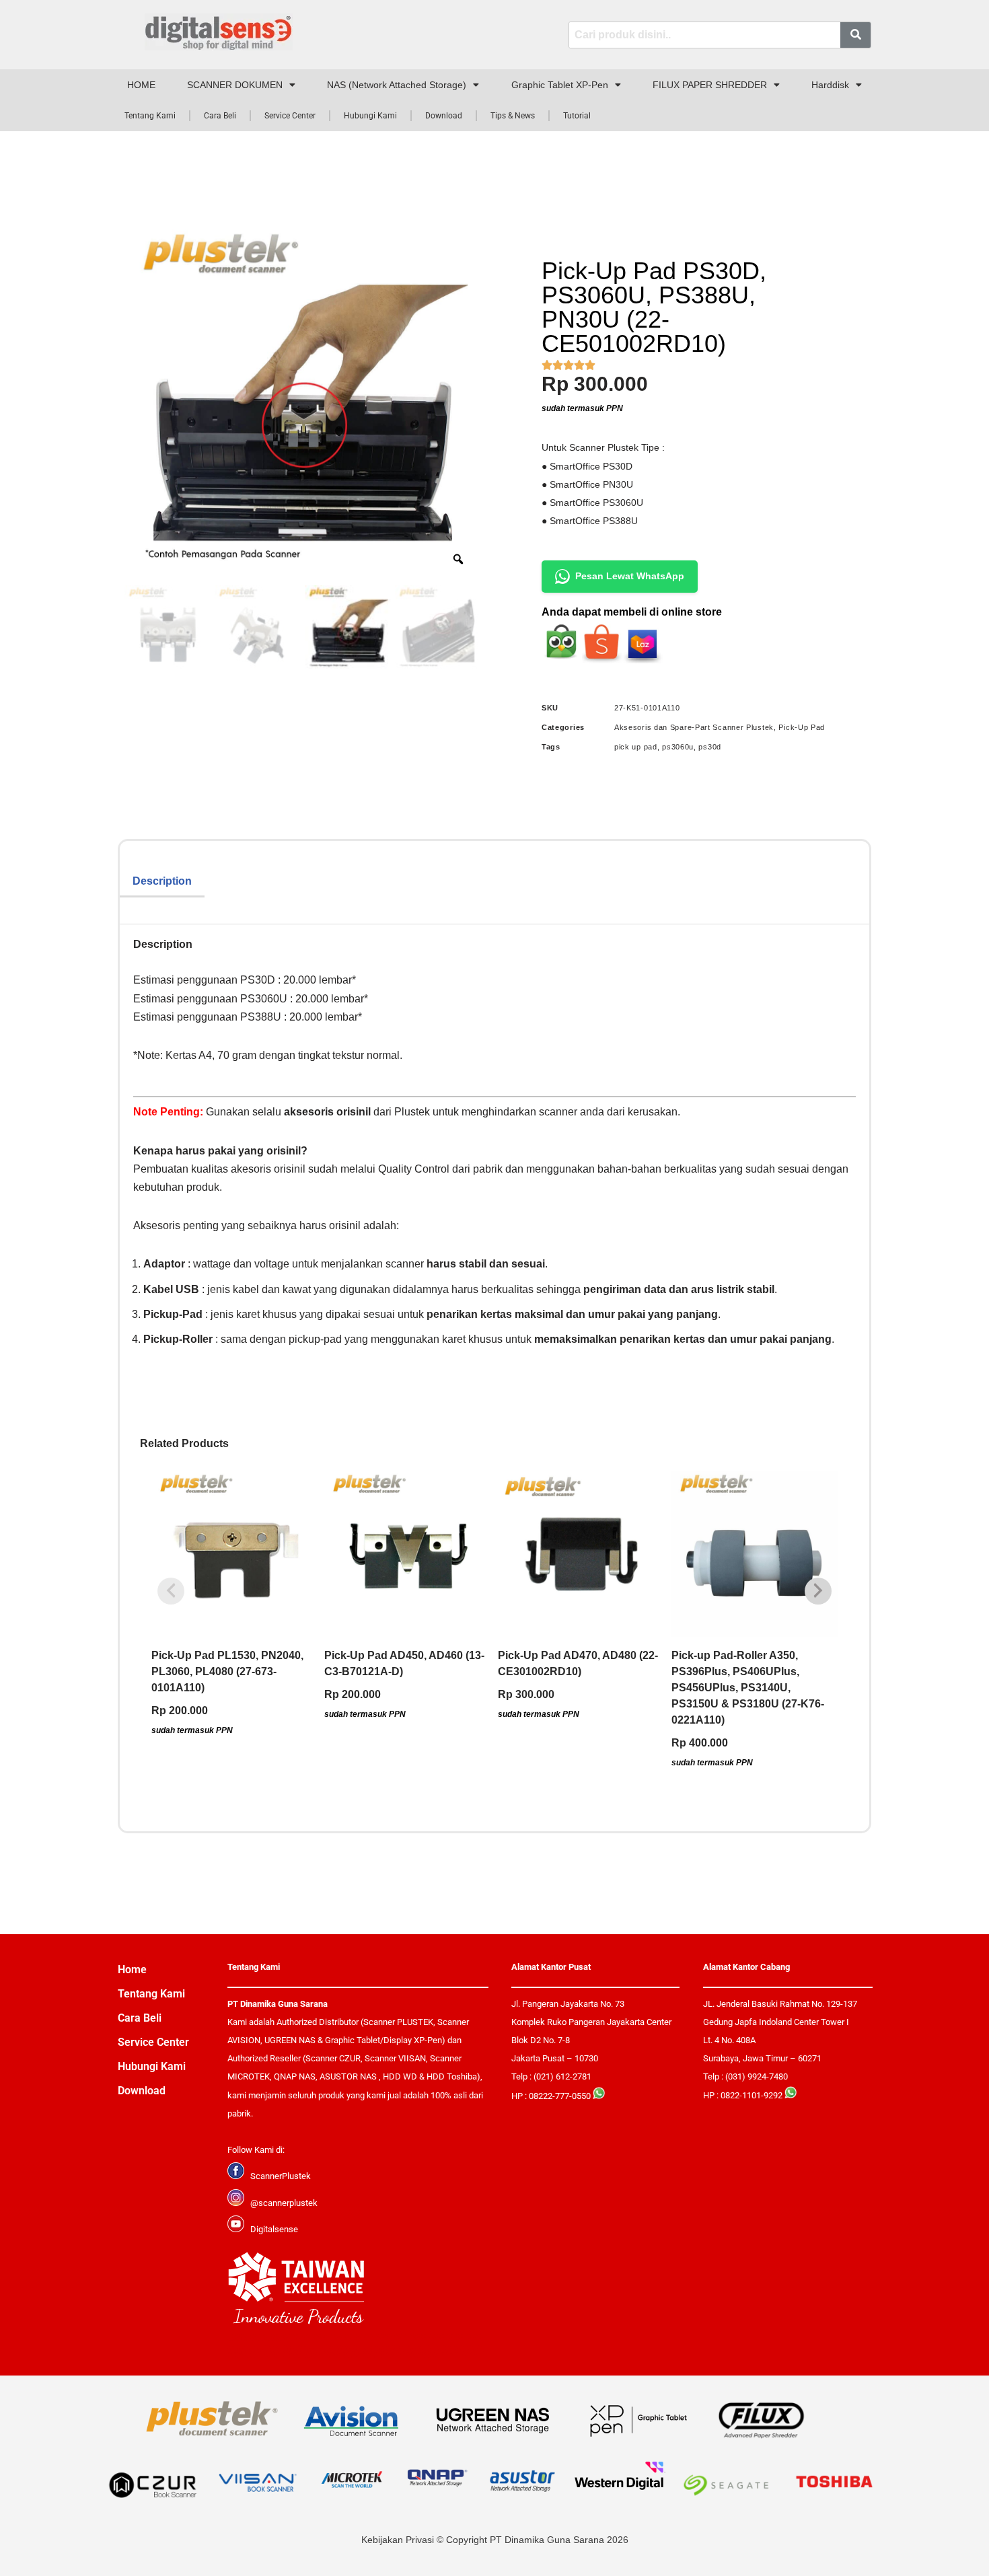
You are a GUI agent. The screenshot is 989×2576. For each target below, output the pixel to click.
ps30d (710, 747)
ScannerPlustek (281, 2176)
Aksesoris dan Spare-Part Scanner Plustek (694, 727)
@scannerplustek (284, 2203)
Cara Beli (220, 116)
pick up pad (636, 747)
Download (444, 116)
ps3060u (678, 747)
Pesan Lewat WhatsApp (630, 576)
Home (132, 1970)
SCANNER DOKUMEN (235, 85)
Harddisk (830, 85)
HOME (141, 85)
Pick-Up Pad (802, 727)
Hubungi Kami (370, 116)
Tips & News (513, 116)
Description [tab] (162, 881)
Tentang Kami (150, 116)
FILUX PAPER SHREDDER (710, 85)
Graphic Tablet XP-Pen (560, 85)
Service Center (290, 116)
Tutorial (577, 116)
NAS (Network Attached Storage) (397, 85)
